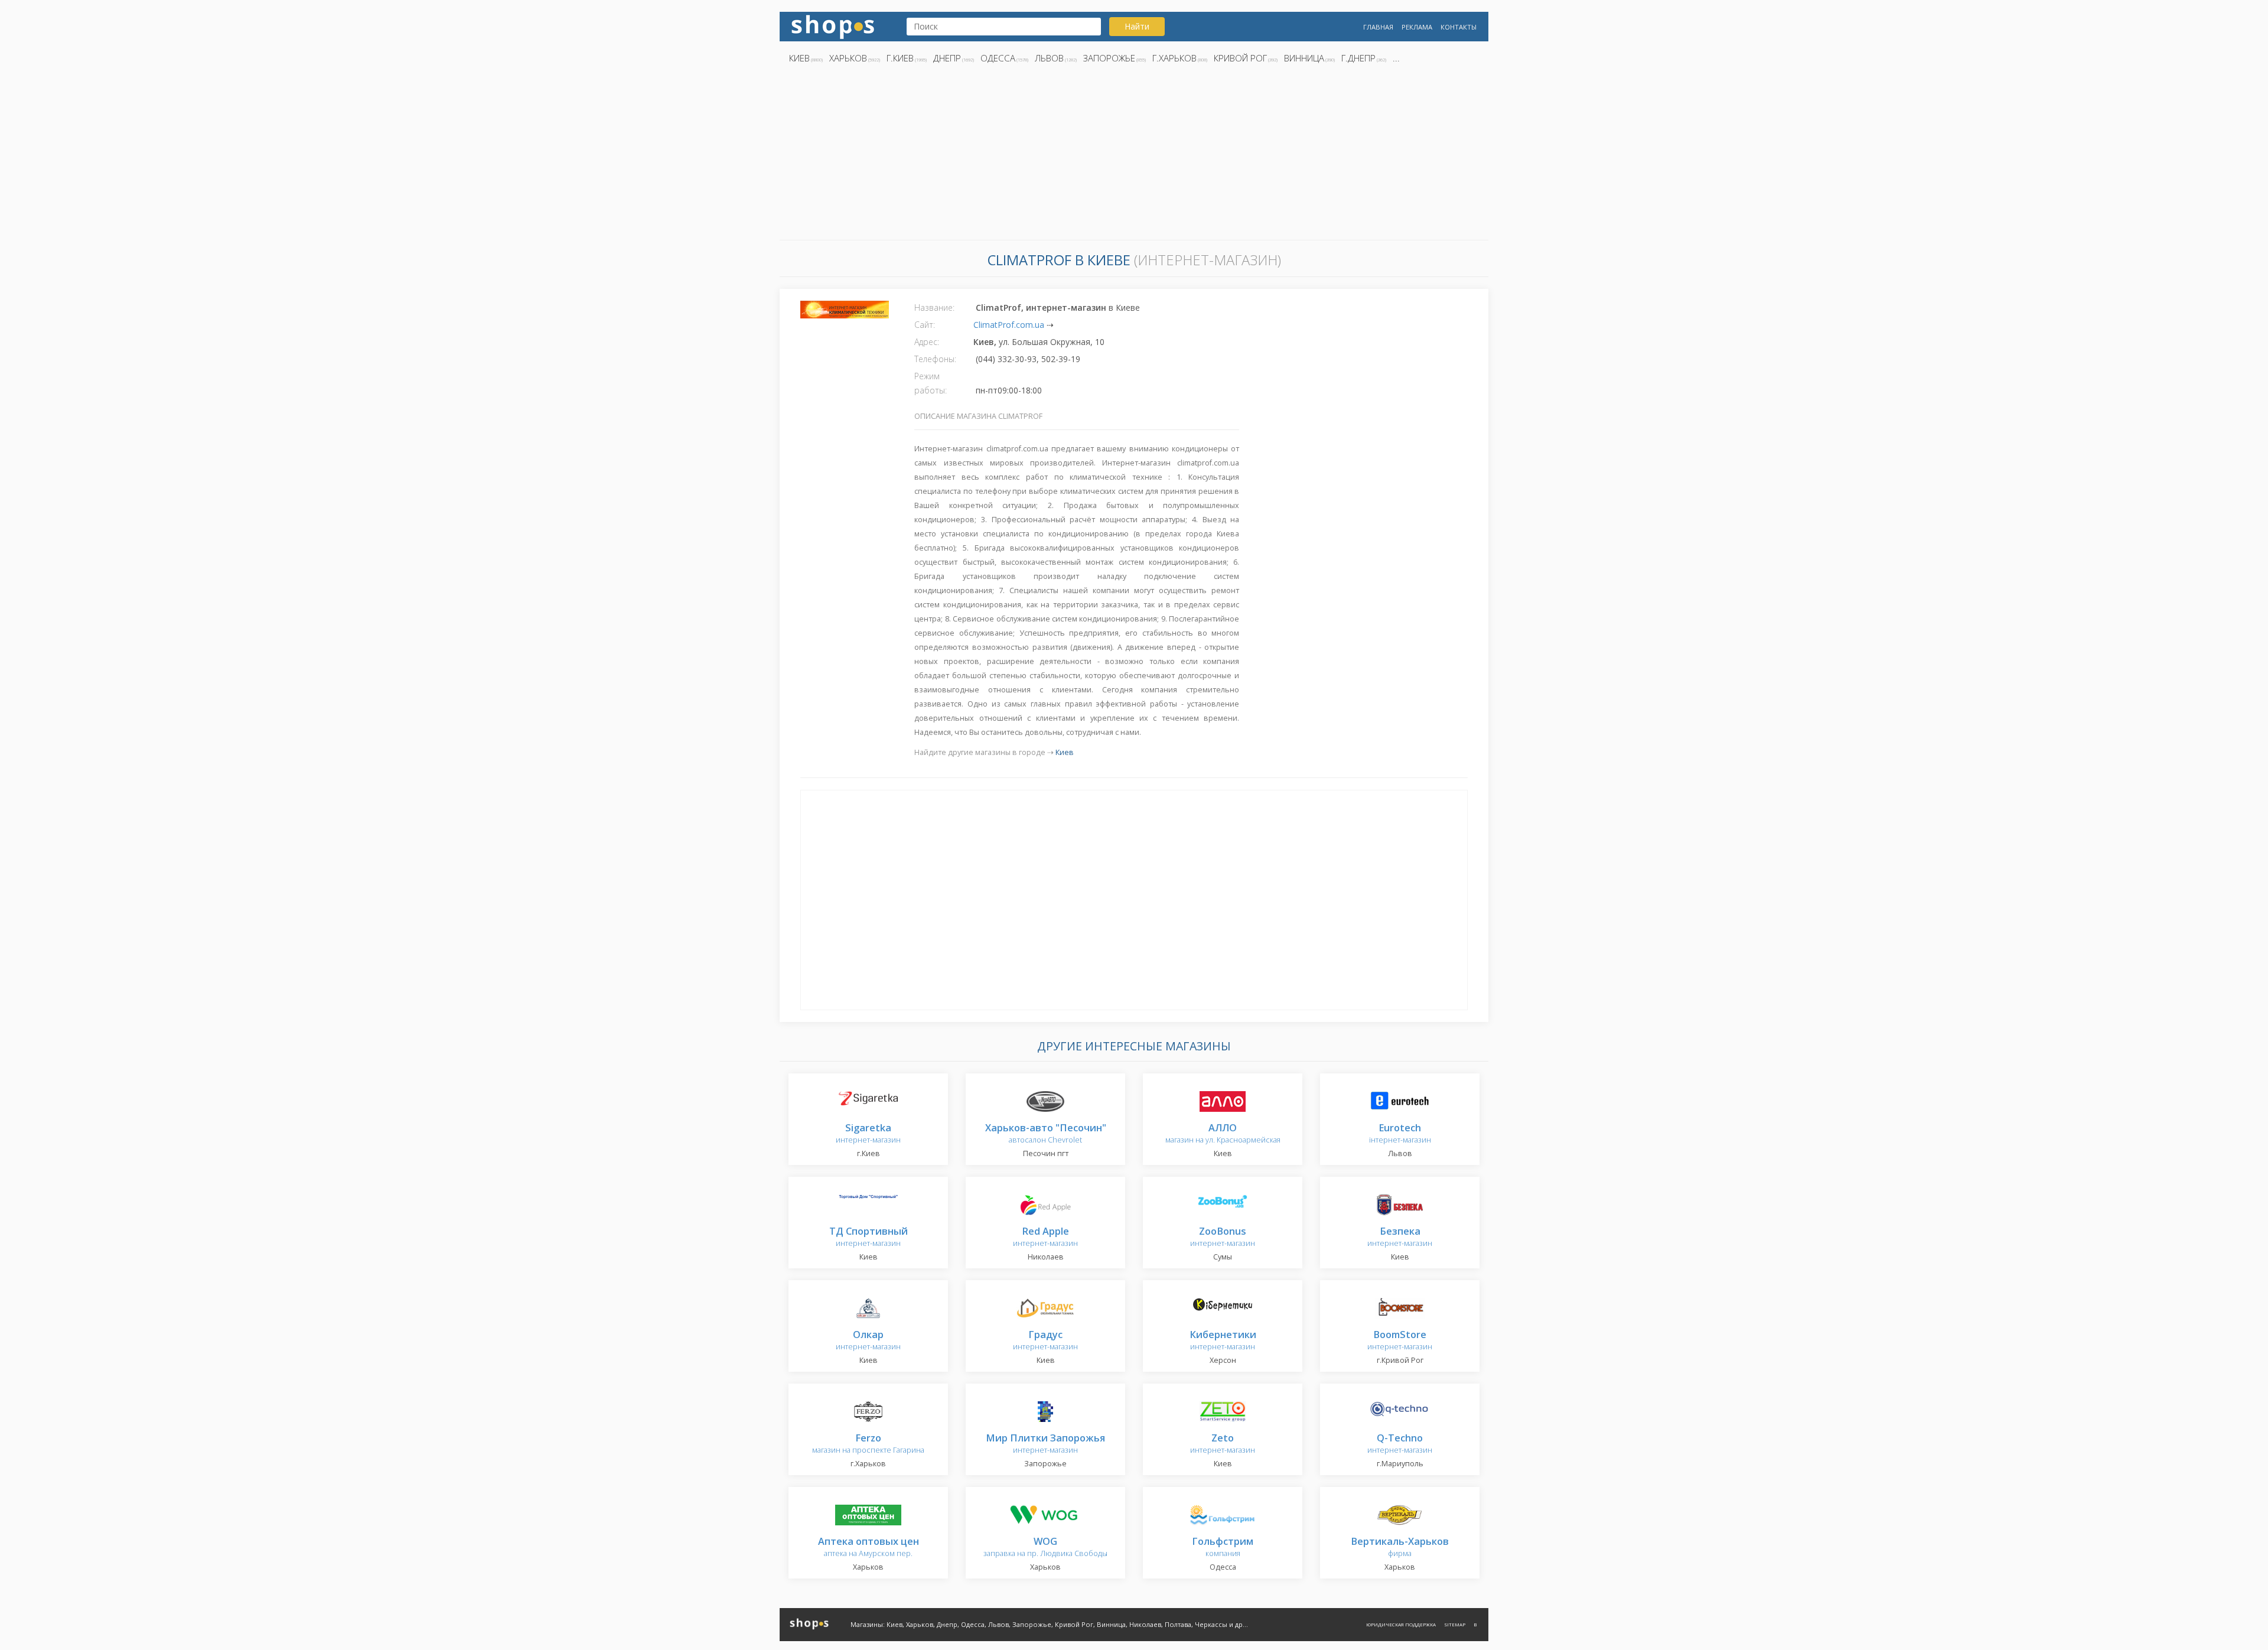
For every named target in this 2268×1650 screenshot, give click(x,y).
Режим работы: (931, 383)
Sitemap (1455, 1624)
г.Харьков (1174, 58)
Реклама (1417, 27)
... (1396, 58)
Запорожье (1109, 58)
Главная (1378, 27)
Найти (1137, 26)
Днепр (947, 58)
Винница (1304, 58)
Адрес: (927, 342)
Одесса (998, 58)
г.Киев (900, 58)
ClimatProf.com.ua (1009, 325)
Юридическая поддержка (1401, 1624)
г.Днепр (1358, 58)
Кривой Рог (1240, 58)
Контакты (1459, 27)
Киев (799, 58)
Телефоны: (935, 359)
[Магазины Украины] (833, 26)
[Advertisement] (1134, 155)
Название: (934, 307)
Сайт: (925, 325)
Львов (1049, 58)
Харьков (848, 58)
